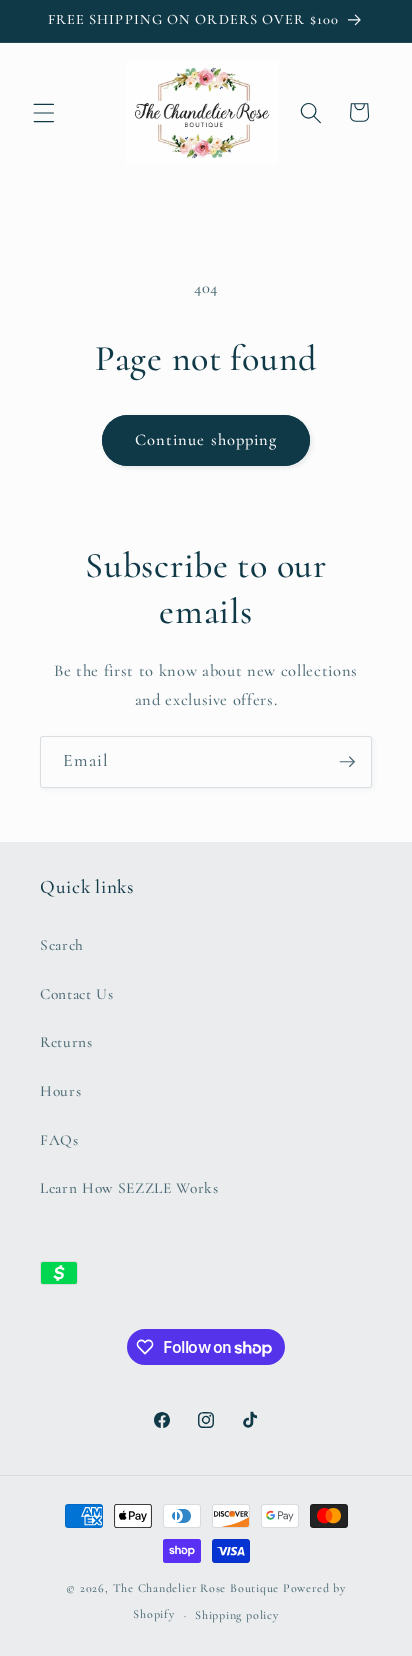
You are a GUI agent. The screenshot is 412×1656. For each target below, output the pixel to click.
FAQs (59, 1140)
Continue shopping (206, 440)
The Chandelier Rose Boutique (196, 1588)
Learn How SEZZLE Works (129, 1188)
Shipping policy (237, 1615)
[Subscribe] (347, 762)
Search (62, 945)
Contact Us (77, 994)
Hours (60, 1091)
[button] (44, 112)
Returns (66, 1042)
